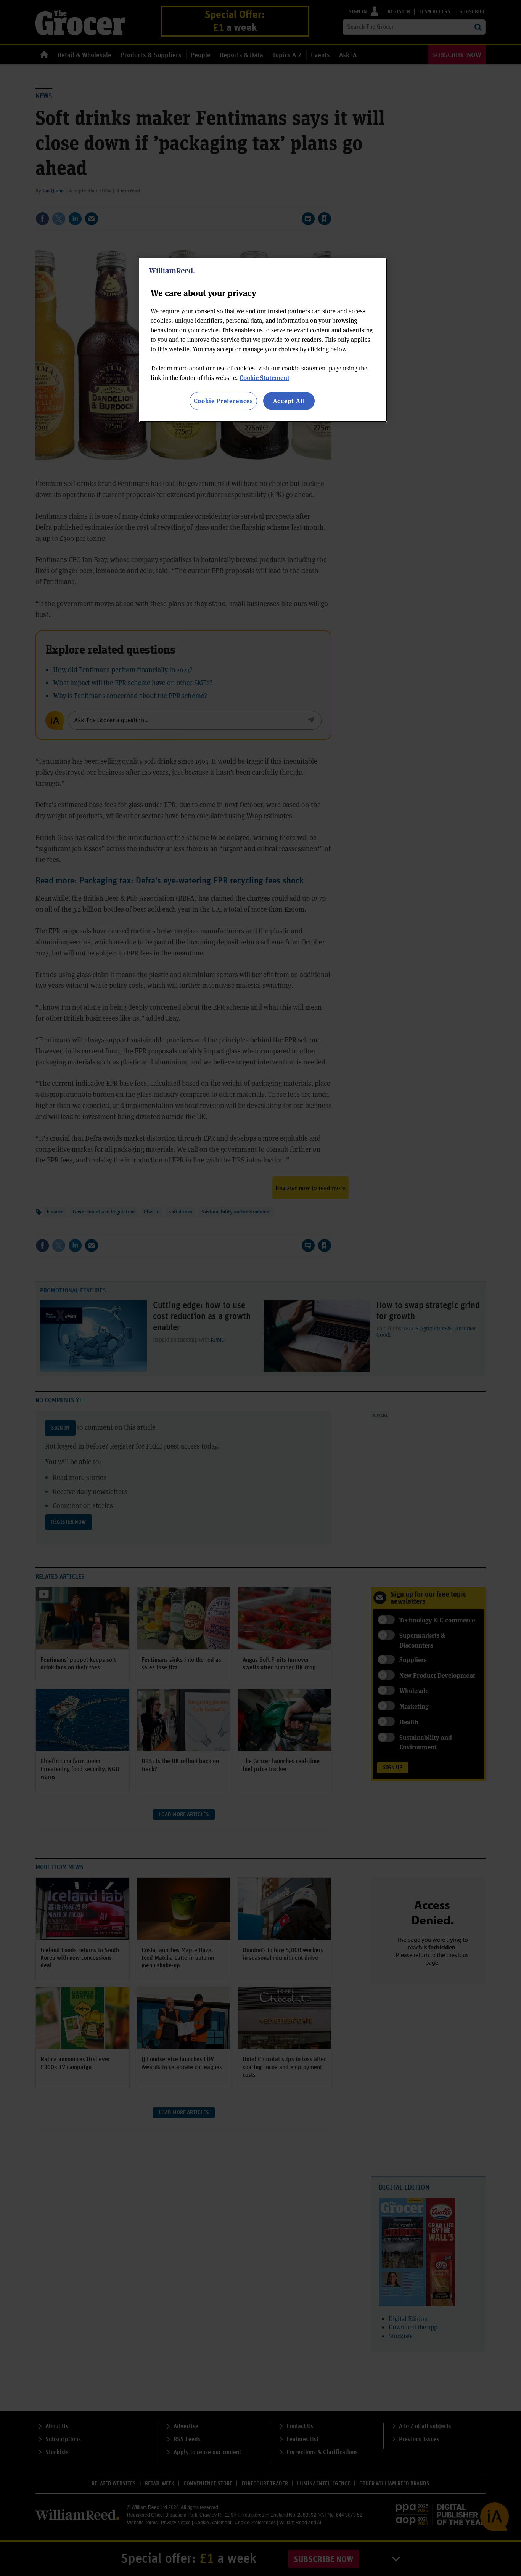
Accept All (289, 401)
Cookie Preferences (223, 401)
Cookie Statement (265, 378)
